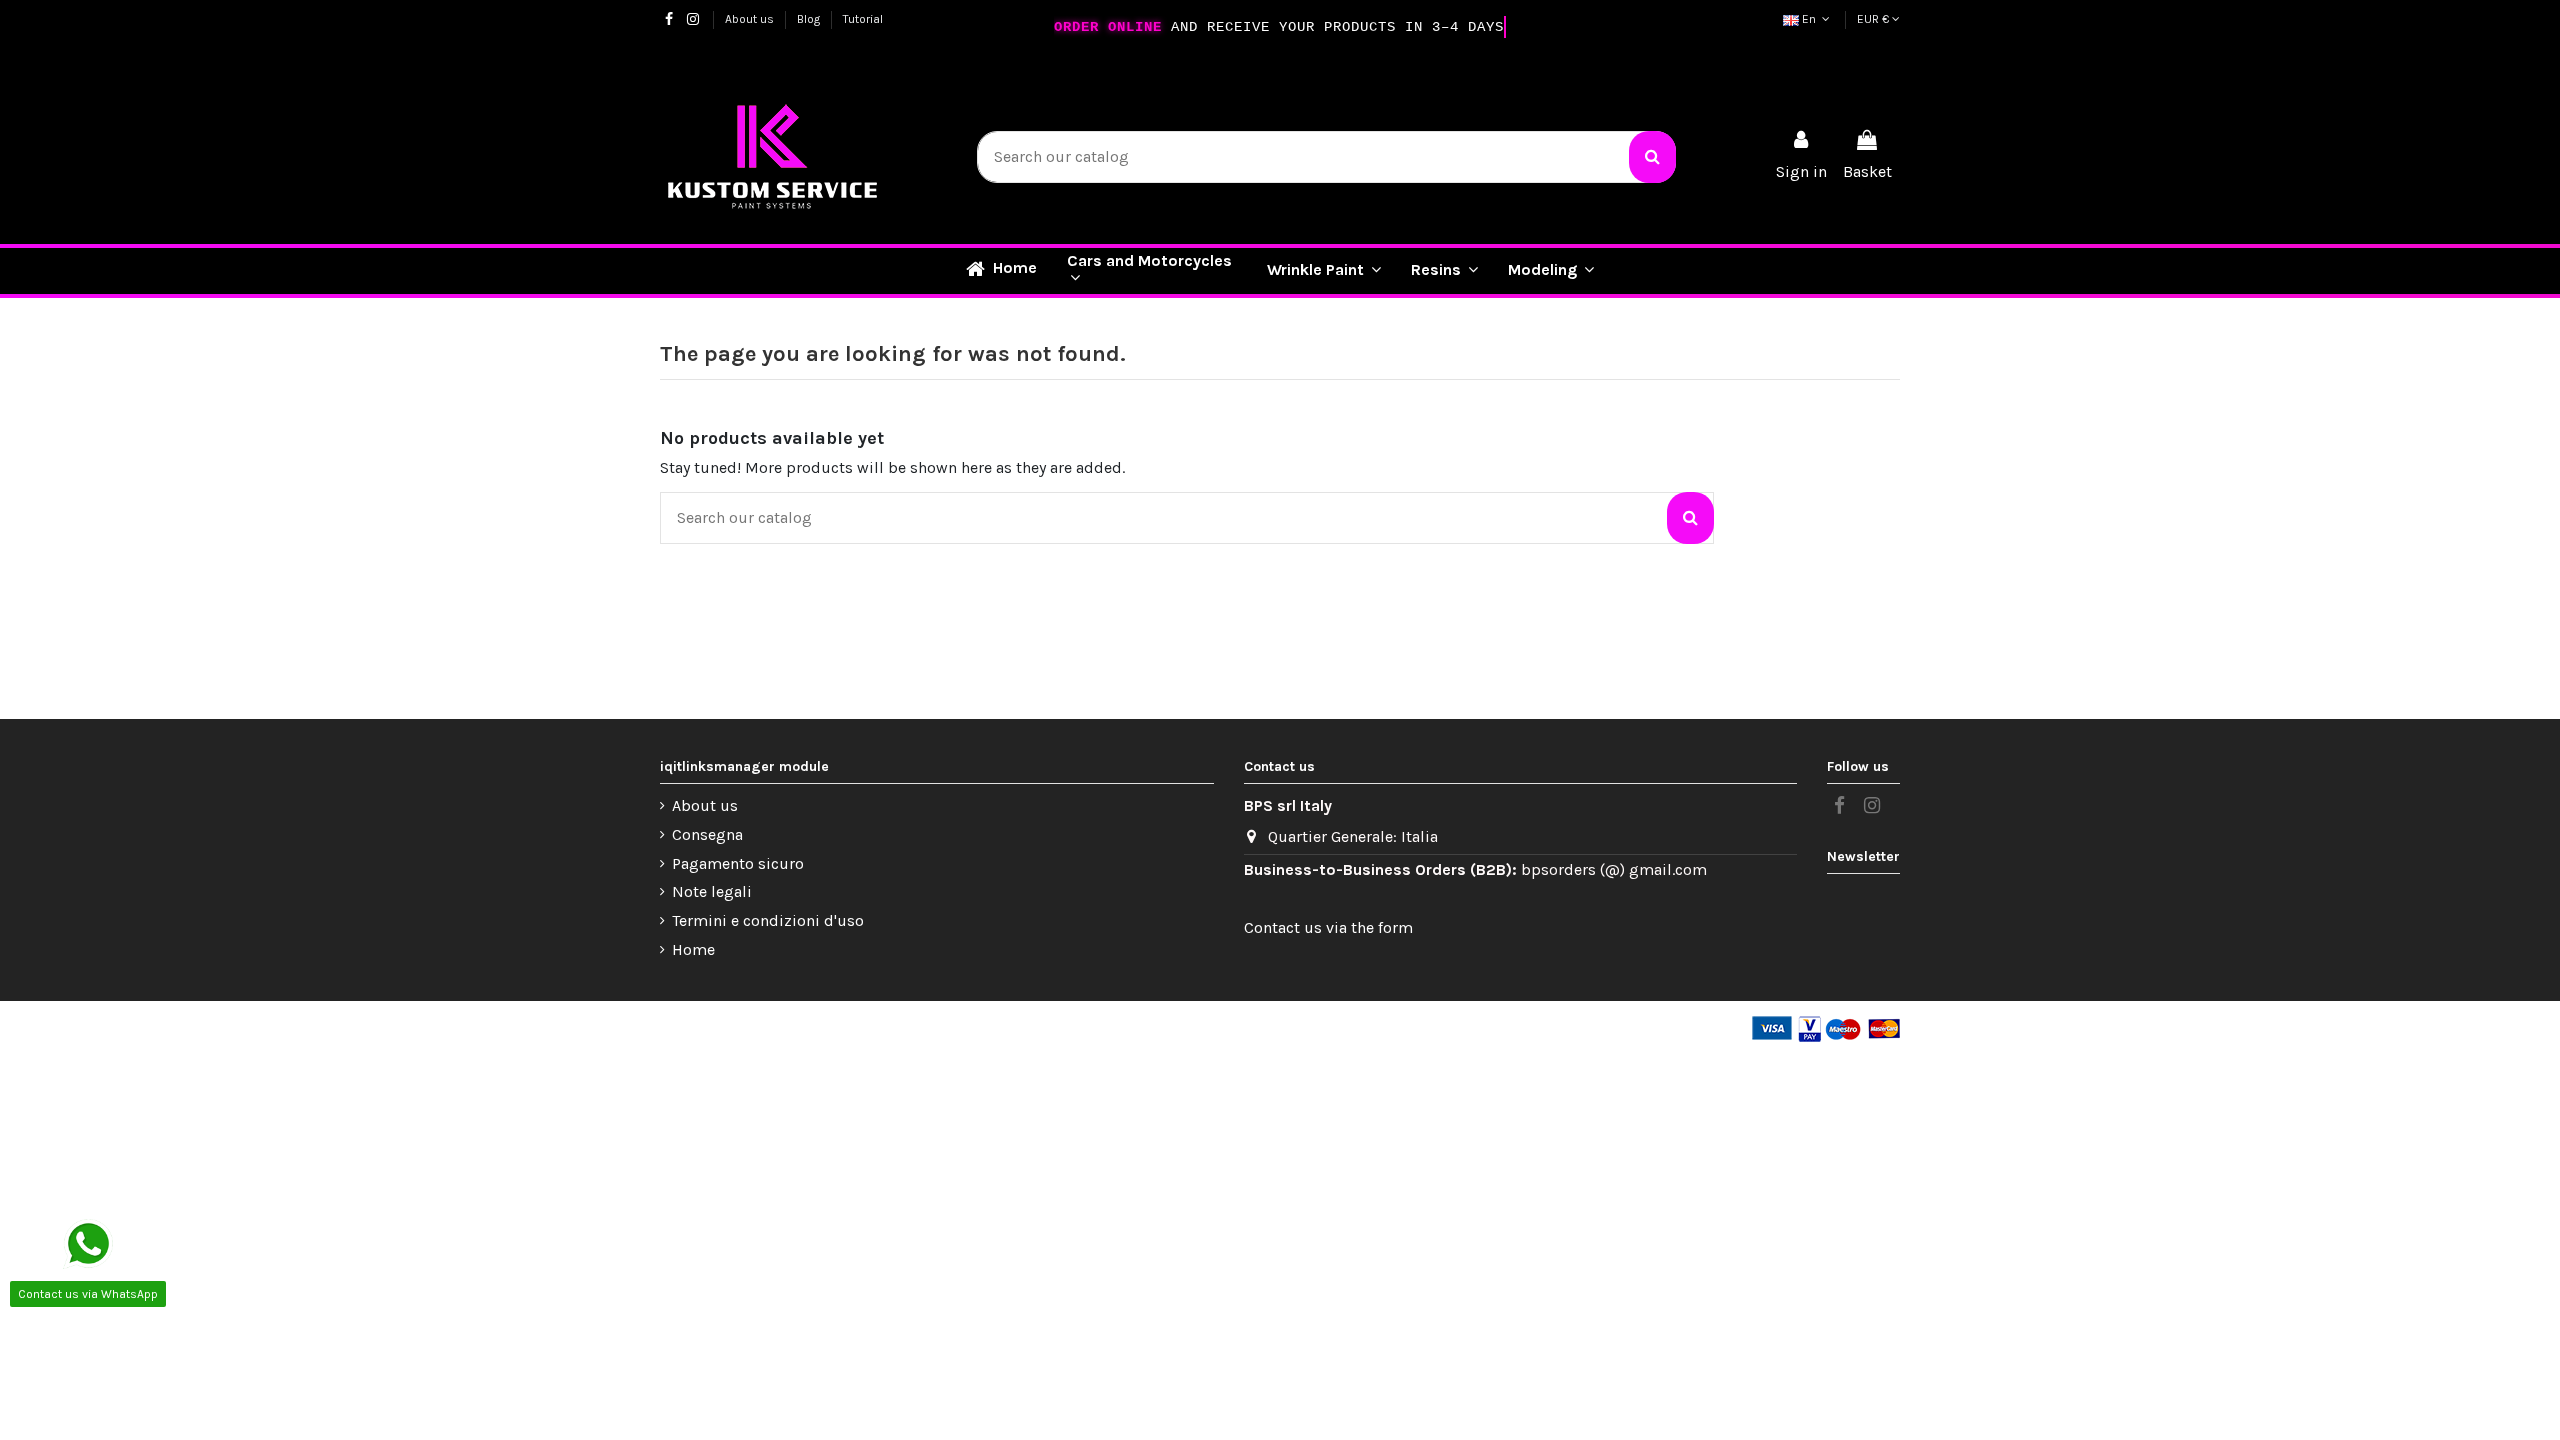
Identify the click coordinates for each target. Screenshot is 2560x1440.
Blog (810, 19)
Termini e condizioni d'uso (768, 920)
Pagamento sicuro (738, 863)
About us (751, 19)
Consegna (707, 834)
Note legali (712, 891)
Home (693, 949)
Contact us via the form (1328, 927)
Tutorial (863, 19)
